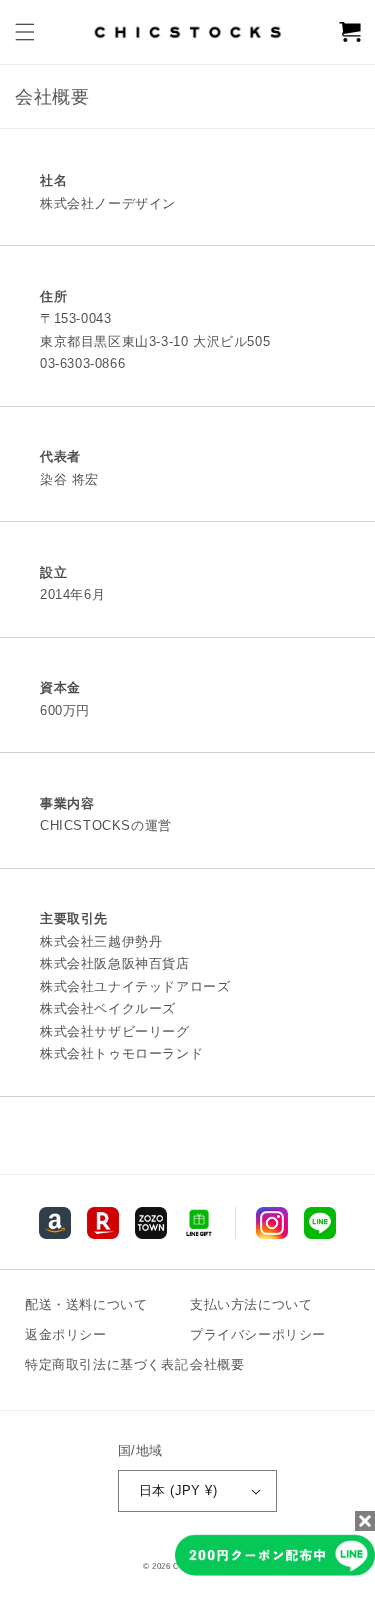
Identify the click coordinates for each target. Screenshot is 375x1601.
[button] (25, 32)
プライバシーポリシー (258, 1334)
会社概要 (217, 1364)
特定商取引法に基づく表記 (106, 1364)
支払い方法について (251, 1304)
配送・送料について (86, 1304)
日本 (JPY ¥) (178, 1490)
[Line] (55, 1223)
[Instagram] (272, 1223)
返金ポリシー (66, 1334)
